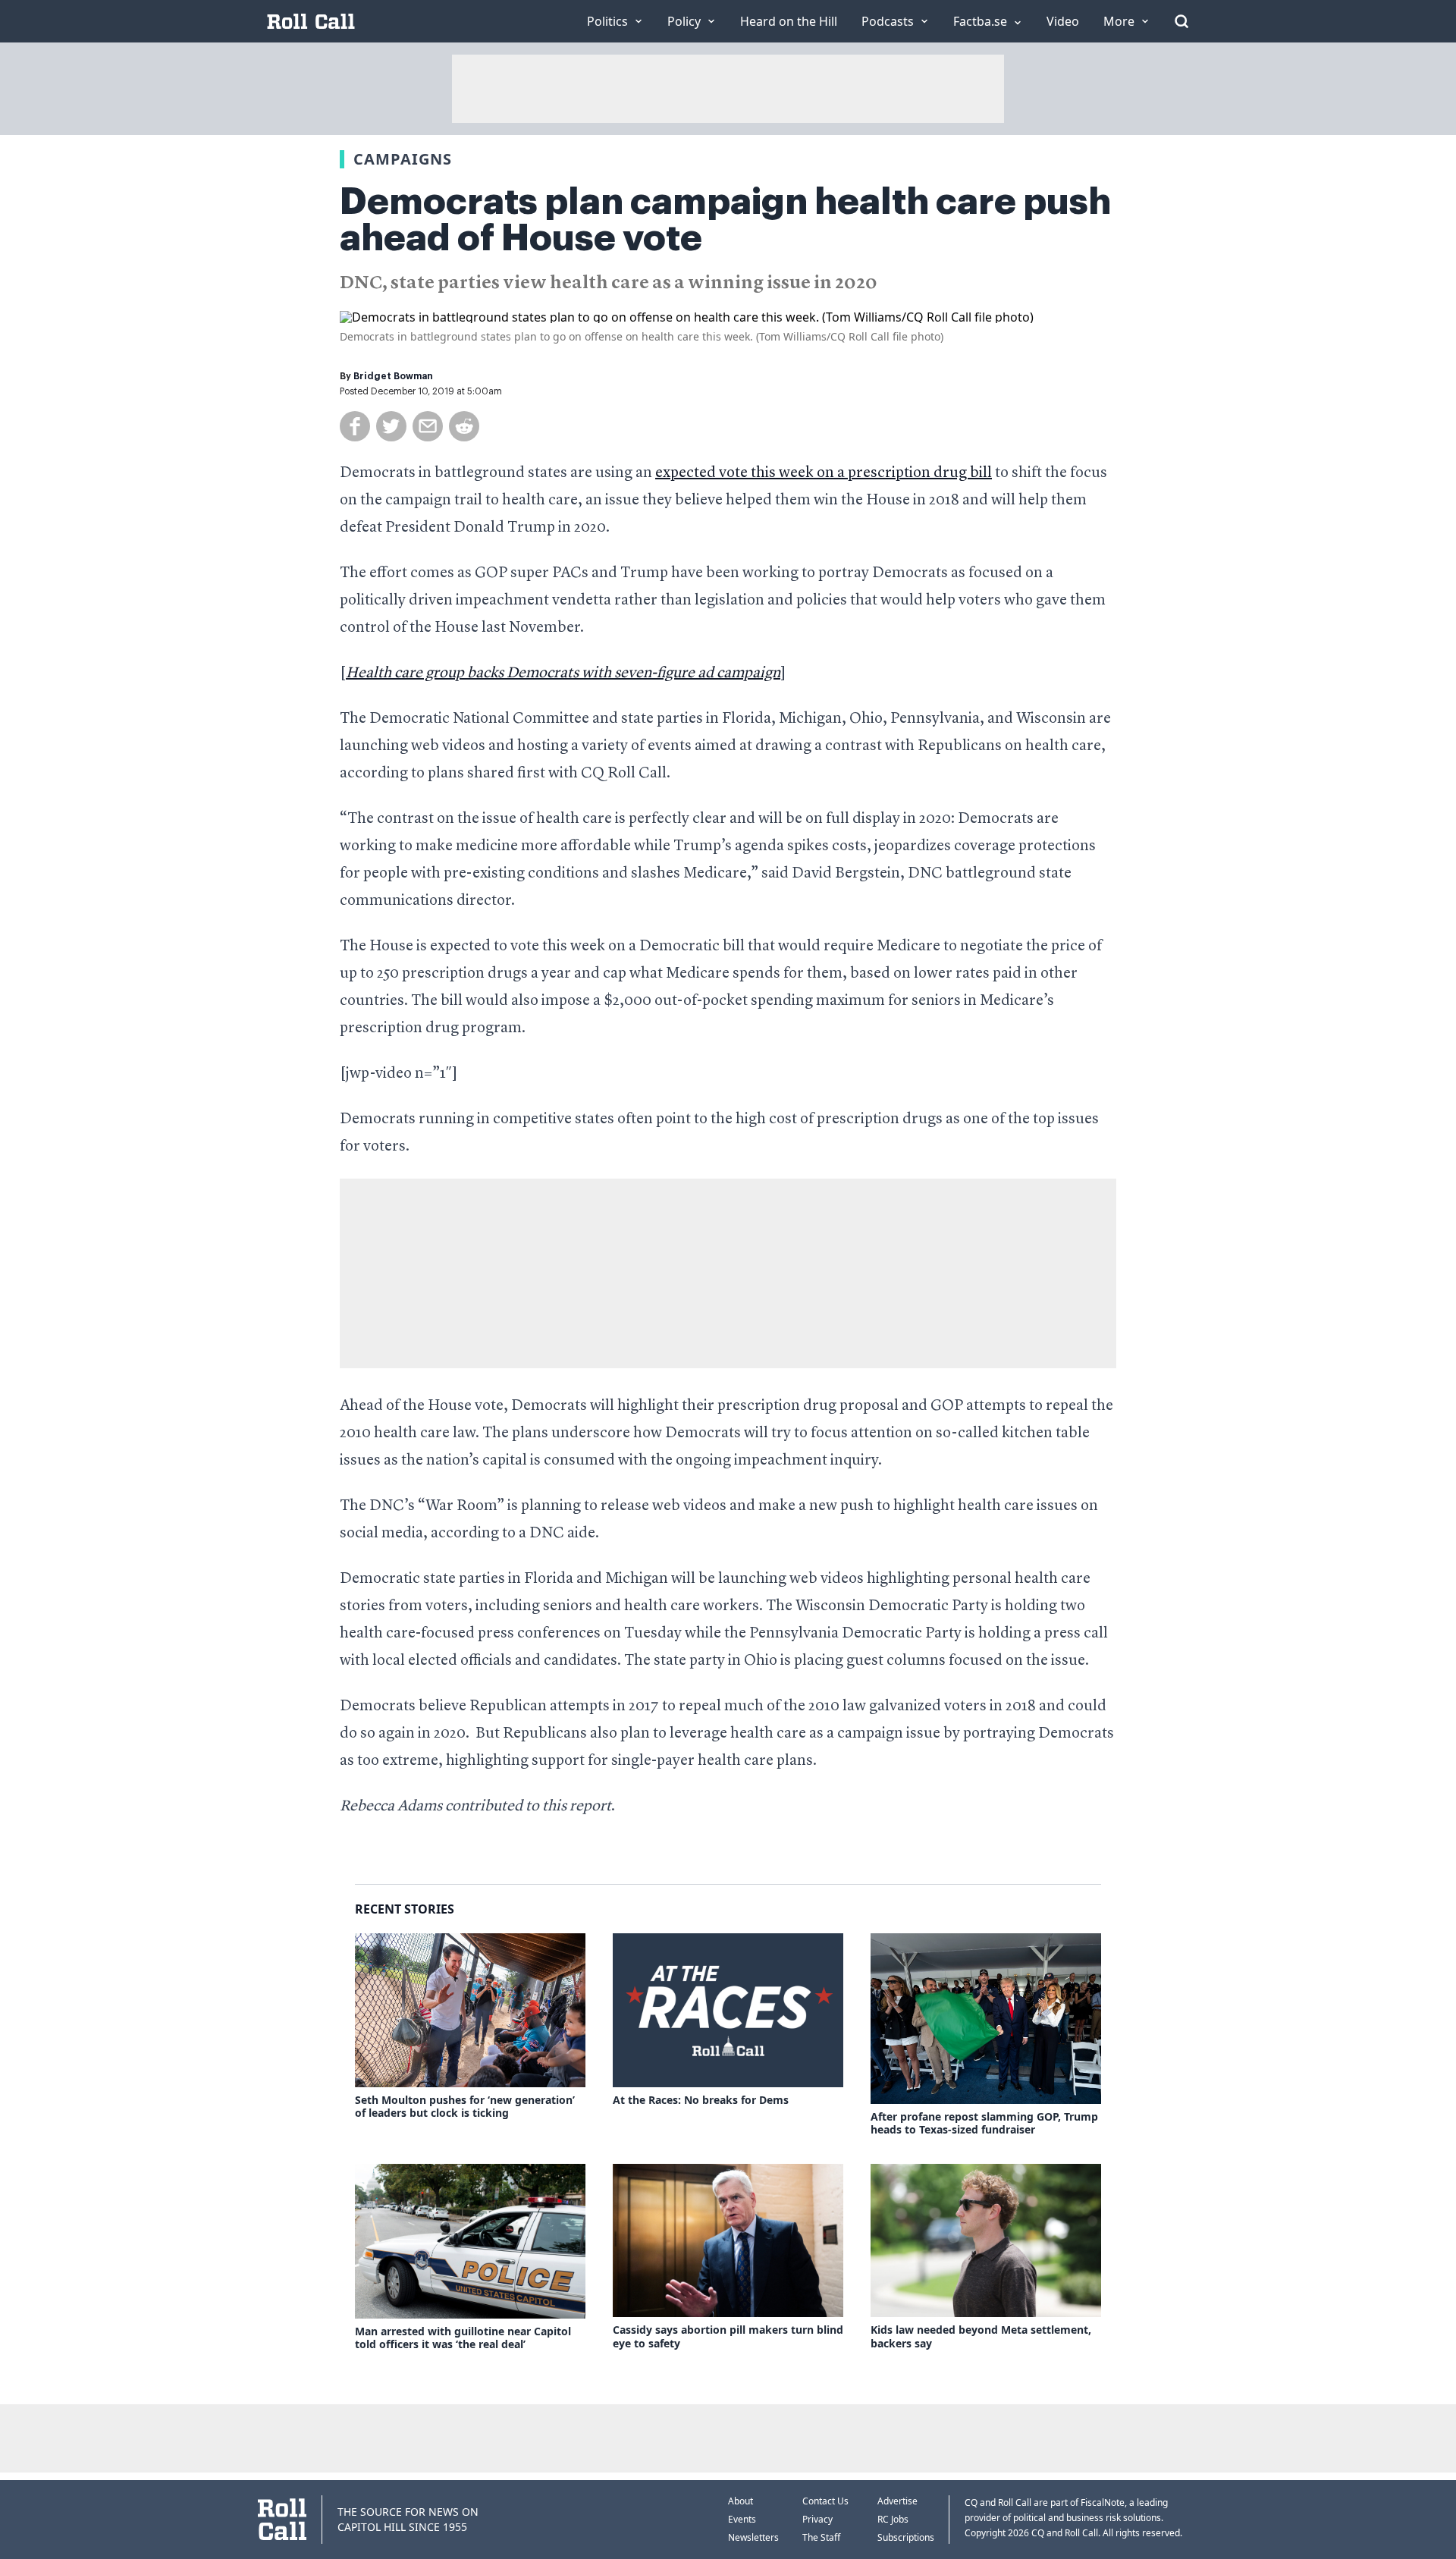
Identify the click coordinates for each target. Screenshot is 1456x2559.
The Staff (821, 2537)
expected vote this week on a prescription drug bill (824, 473)
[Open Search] (1181, 21)
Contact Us (825, 2501)
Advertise (897, 2501)
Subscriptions (906, 2537)
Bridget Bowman (393, 376)
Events (742, 2519)
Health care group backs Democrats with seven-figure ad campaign (563, 674)
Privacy (817, 2519)
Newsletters (753, 2537)
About (741, 2501)
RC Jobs (893, 2519)
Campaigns (403, 159)
